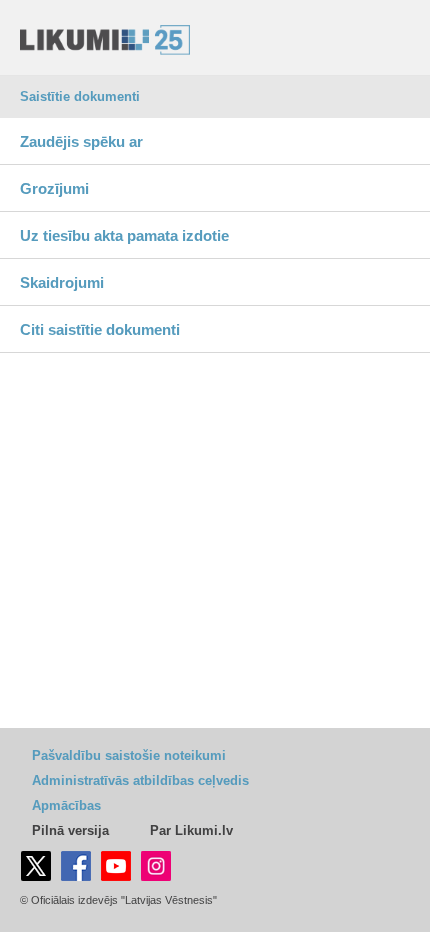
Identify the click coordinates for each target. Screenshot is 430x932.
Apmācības (66, 805)
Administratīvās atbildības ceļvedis (140, 780)
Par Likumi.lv (191, 830)
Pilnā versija (70, 830)
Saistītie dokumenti (80, 96)
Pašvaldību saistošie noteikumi (129, 755)
